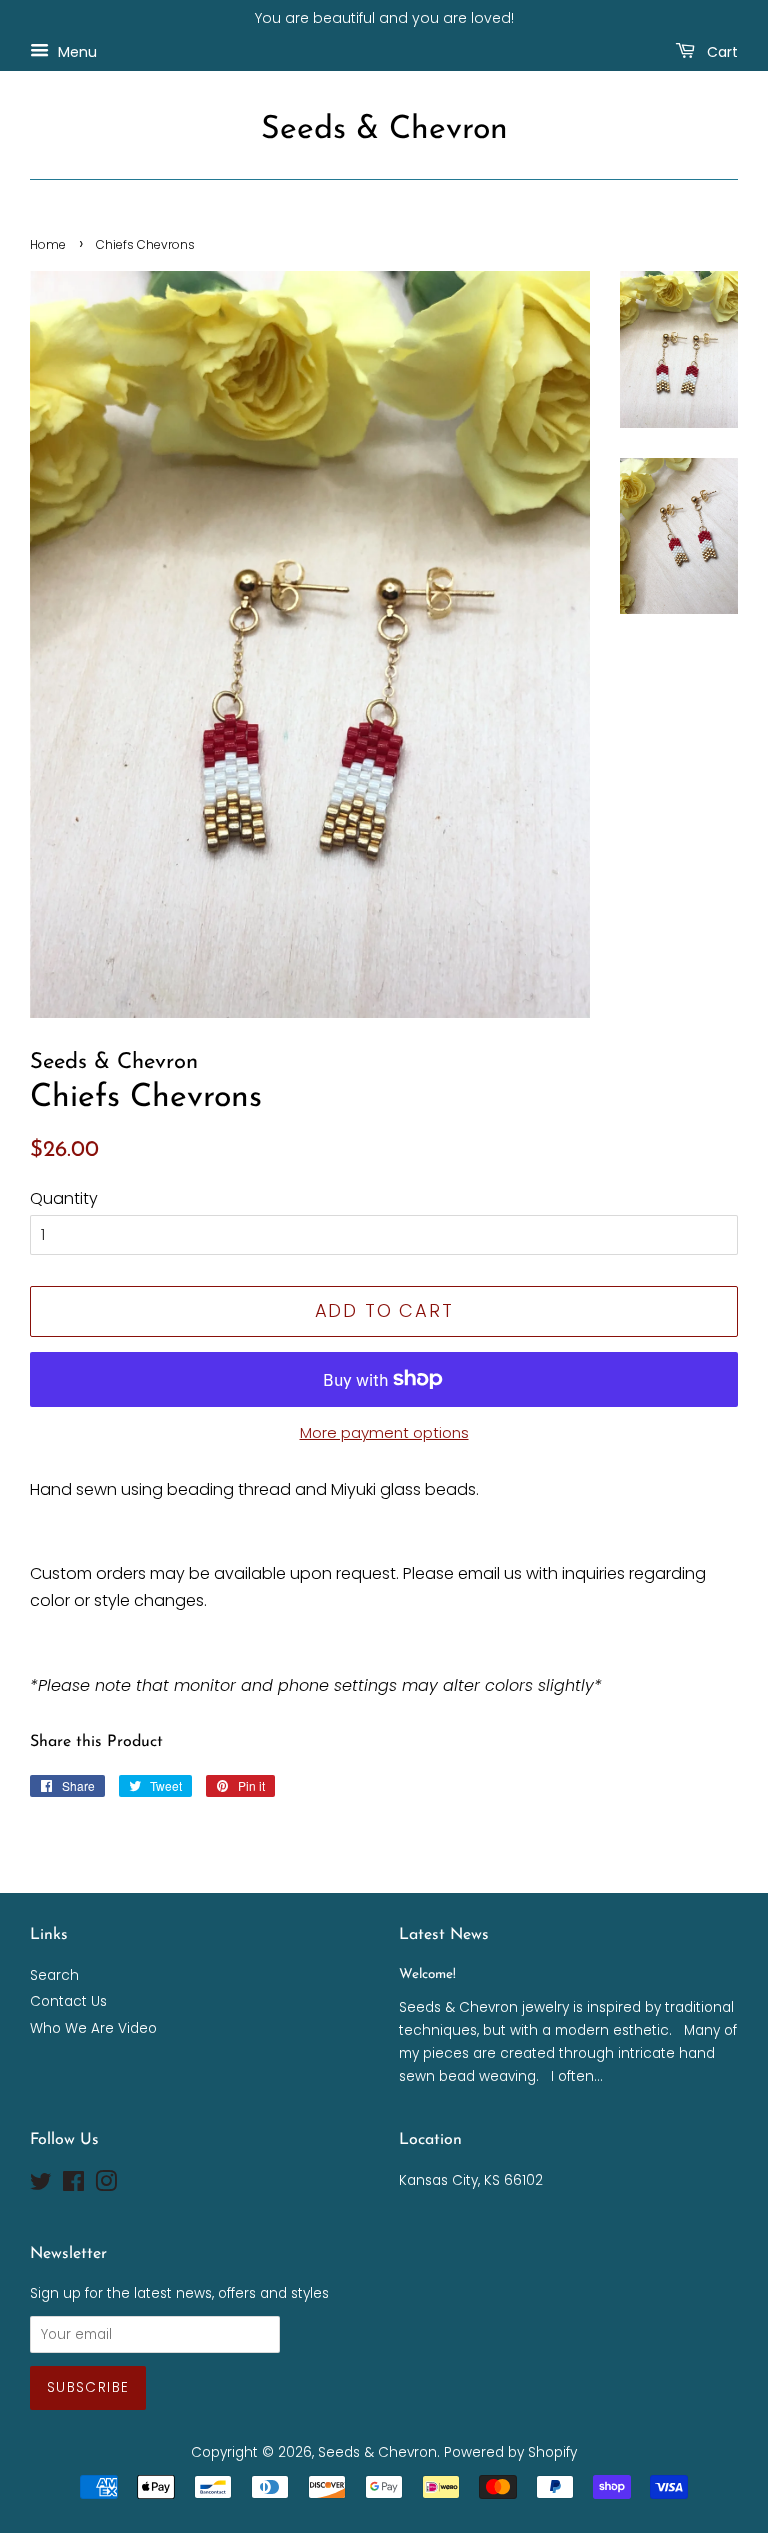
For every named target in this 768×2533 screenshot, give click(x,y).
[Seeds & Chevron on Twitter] (41, 2185)
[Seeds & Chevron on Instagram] (106, 2185)
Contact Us (68, 2001)
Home (48, 244)
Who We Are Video (93, 2028)
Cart (720, 51)
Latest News (444, 1935)
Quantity (64, 1198)
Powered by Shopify (510, 2452)
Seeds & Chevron (384, 130)
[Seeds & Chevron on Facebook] (73, 2185)
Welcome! (427, 1974)
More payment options (384, 1432)
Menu (75, 51)
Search (54, 1975)
